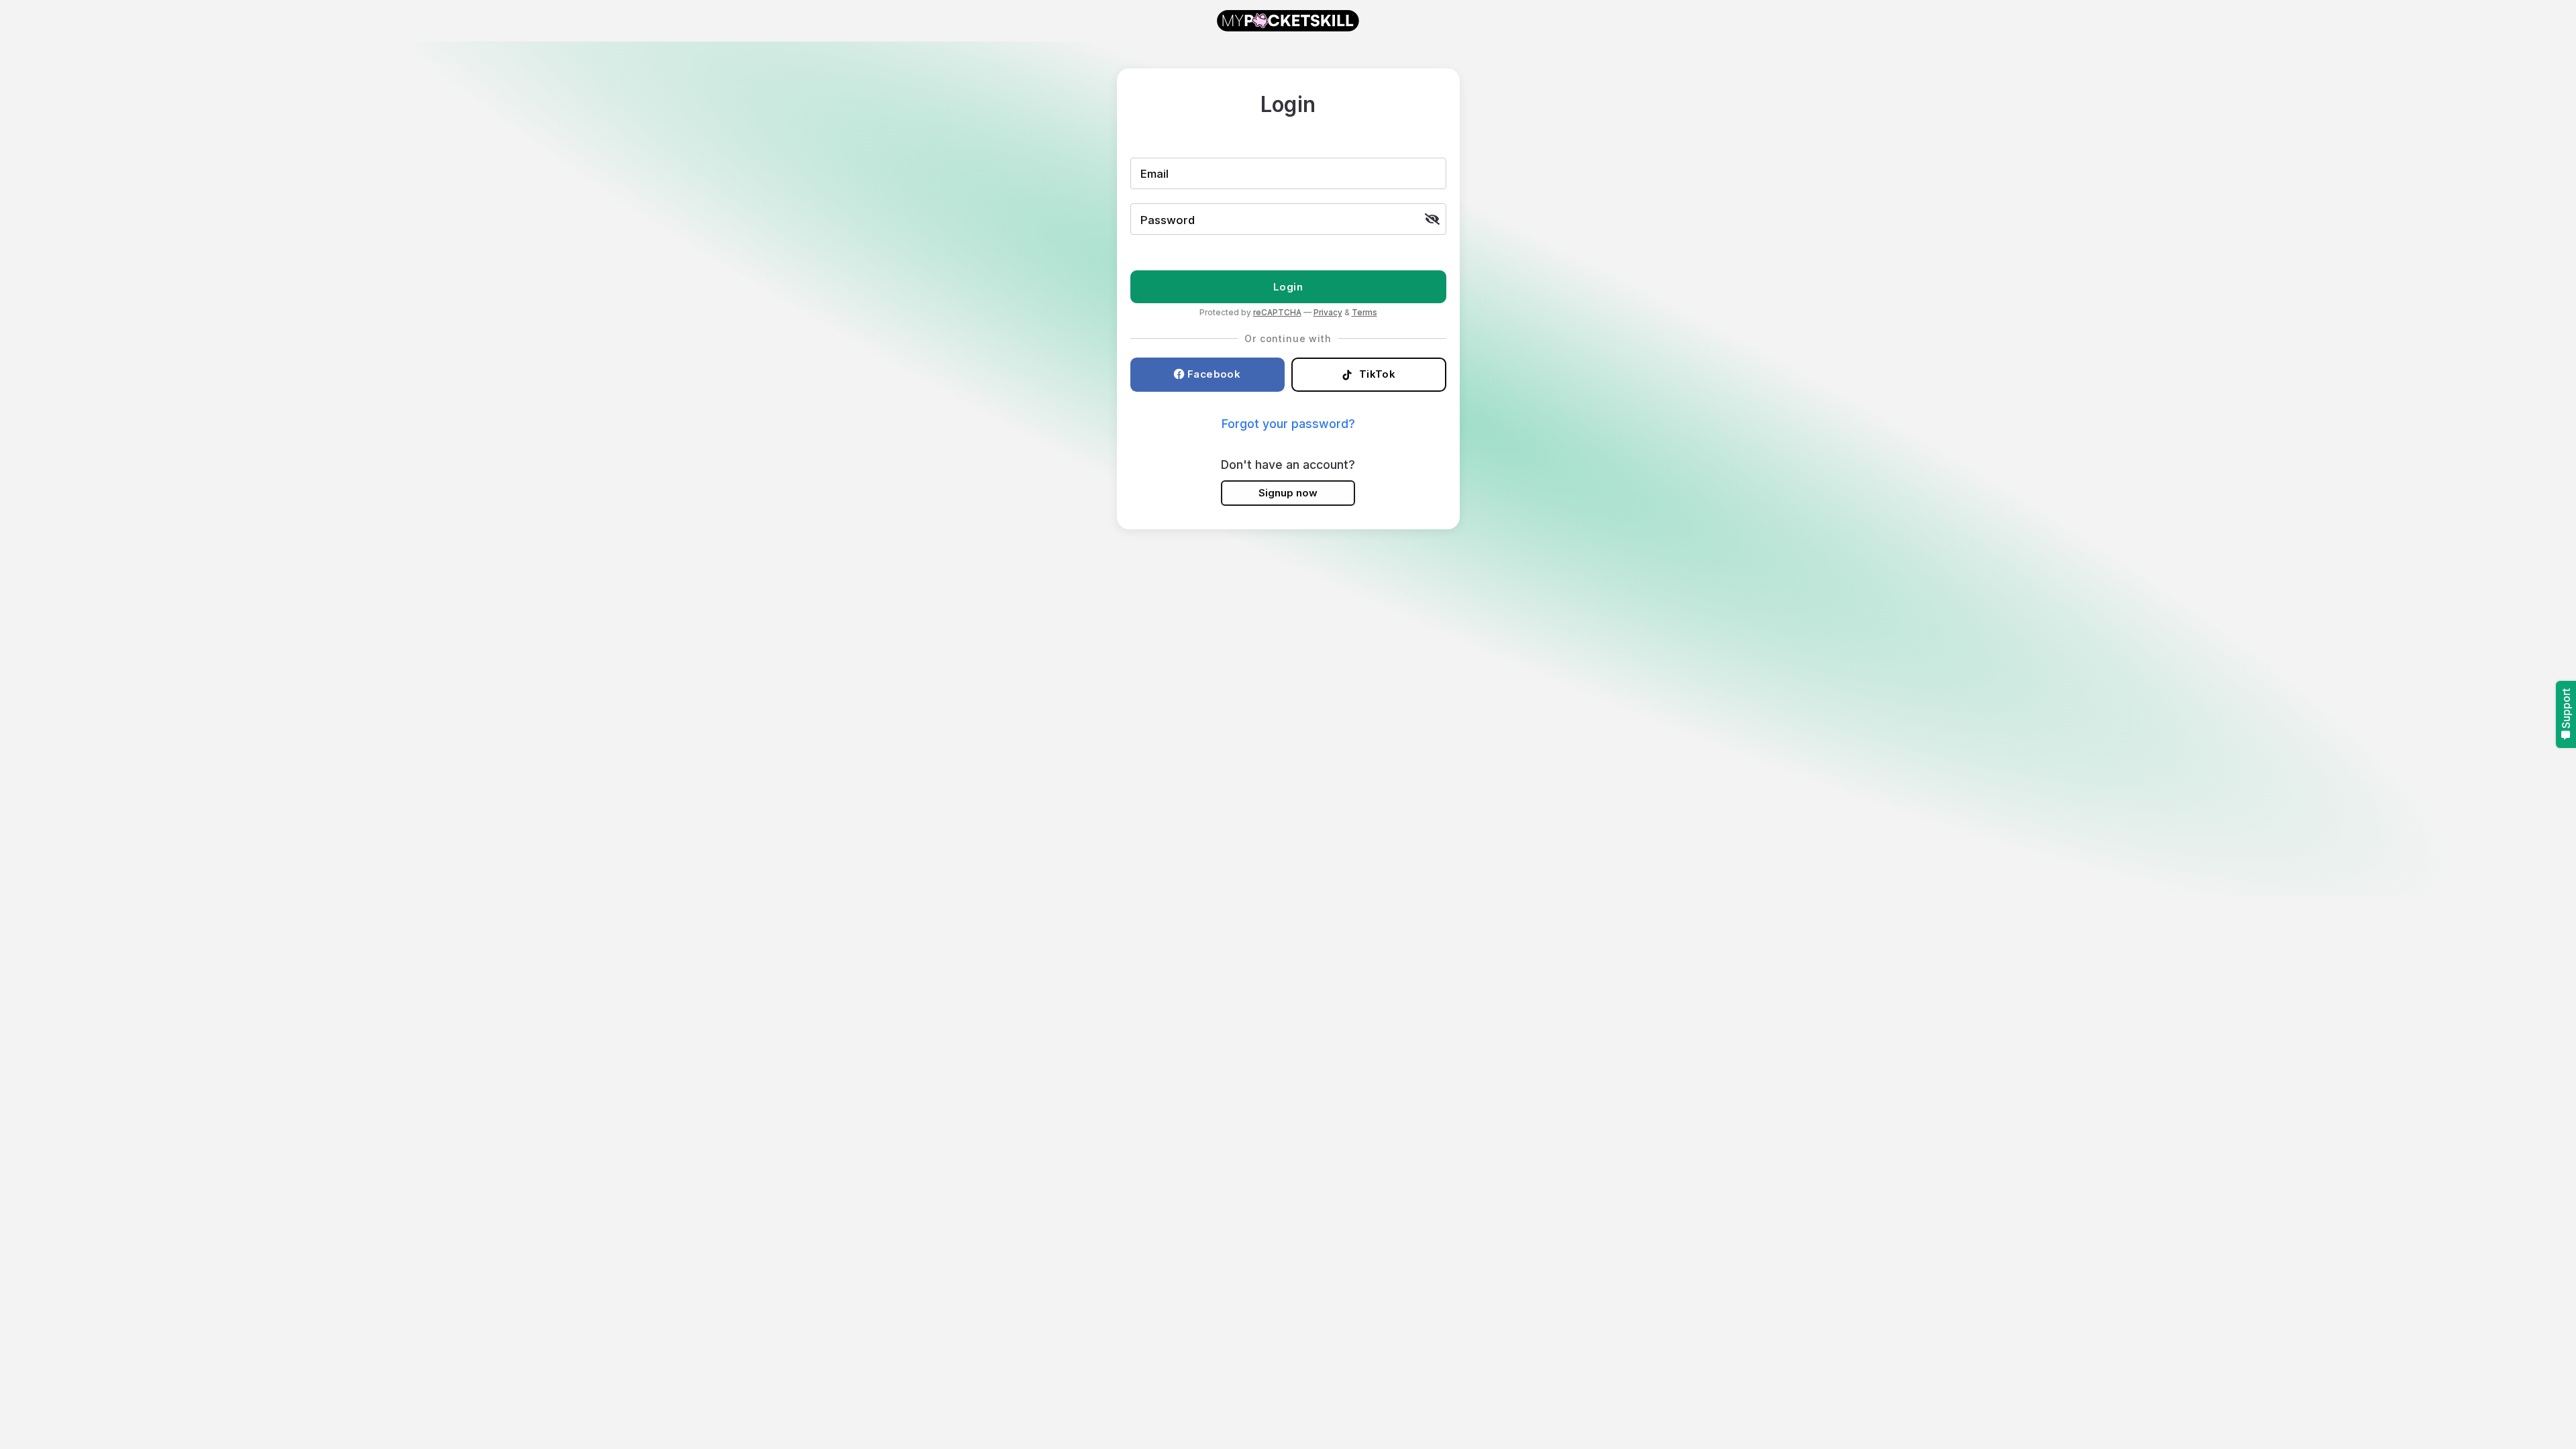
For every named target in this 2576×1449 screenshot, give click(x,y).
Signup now (1288, 493)
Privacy (1328, 313)
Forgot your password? (1288, 424)
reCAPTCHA (1277, 313)
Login (1288, 287)
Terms (1364, 313)
